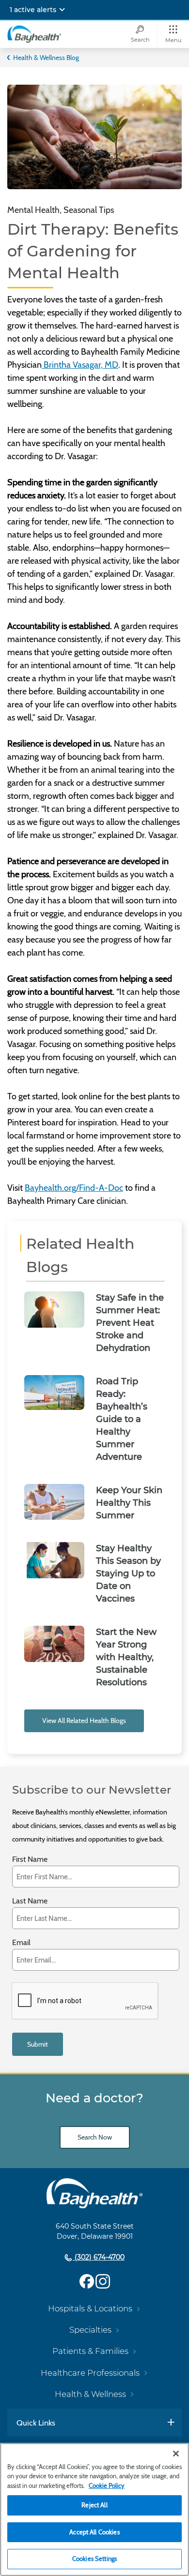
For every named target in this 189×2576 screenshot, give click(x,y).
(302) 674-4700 (99, 2257)
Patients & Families (90, 2351)
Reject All (94, 2505)
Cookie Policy (107, 2486)
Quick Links (36, 2423)
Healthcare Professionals (90, 2373)
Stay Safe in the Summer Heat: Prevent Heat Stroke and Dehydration (130, 1323)
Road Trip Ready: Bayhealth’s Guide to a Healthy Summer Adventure (122, 1419)
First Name (30, 1860)
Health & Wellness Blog (46, 58)
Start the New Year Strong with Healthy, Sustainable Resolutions (126, 1657)
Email (21, 1943)
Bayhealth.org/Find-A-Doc (74, 1188)
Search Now (95, 2137)
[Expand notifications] (62, 10)
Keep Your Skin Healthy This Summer (129, 1503)
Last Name (30, 1901)
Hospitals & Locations (90, 2308)
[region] (94, 2509)
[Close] (176, 2454)
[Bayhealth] (34, 34)
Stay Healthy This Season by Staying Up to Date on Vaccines (128, 1573)
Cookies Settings (94, 2559)
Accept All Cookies (94, 2532)
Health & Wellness (90, 2394)
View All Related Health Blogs (84, 1721)
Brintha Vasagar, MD (80, 365)
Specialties (90, 2330)
